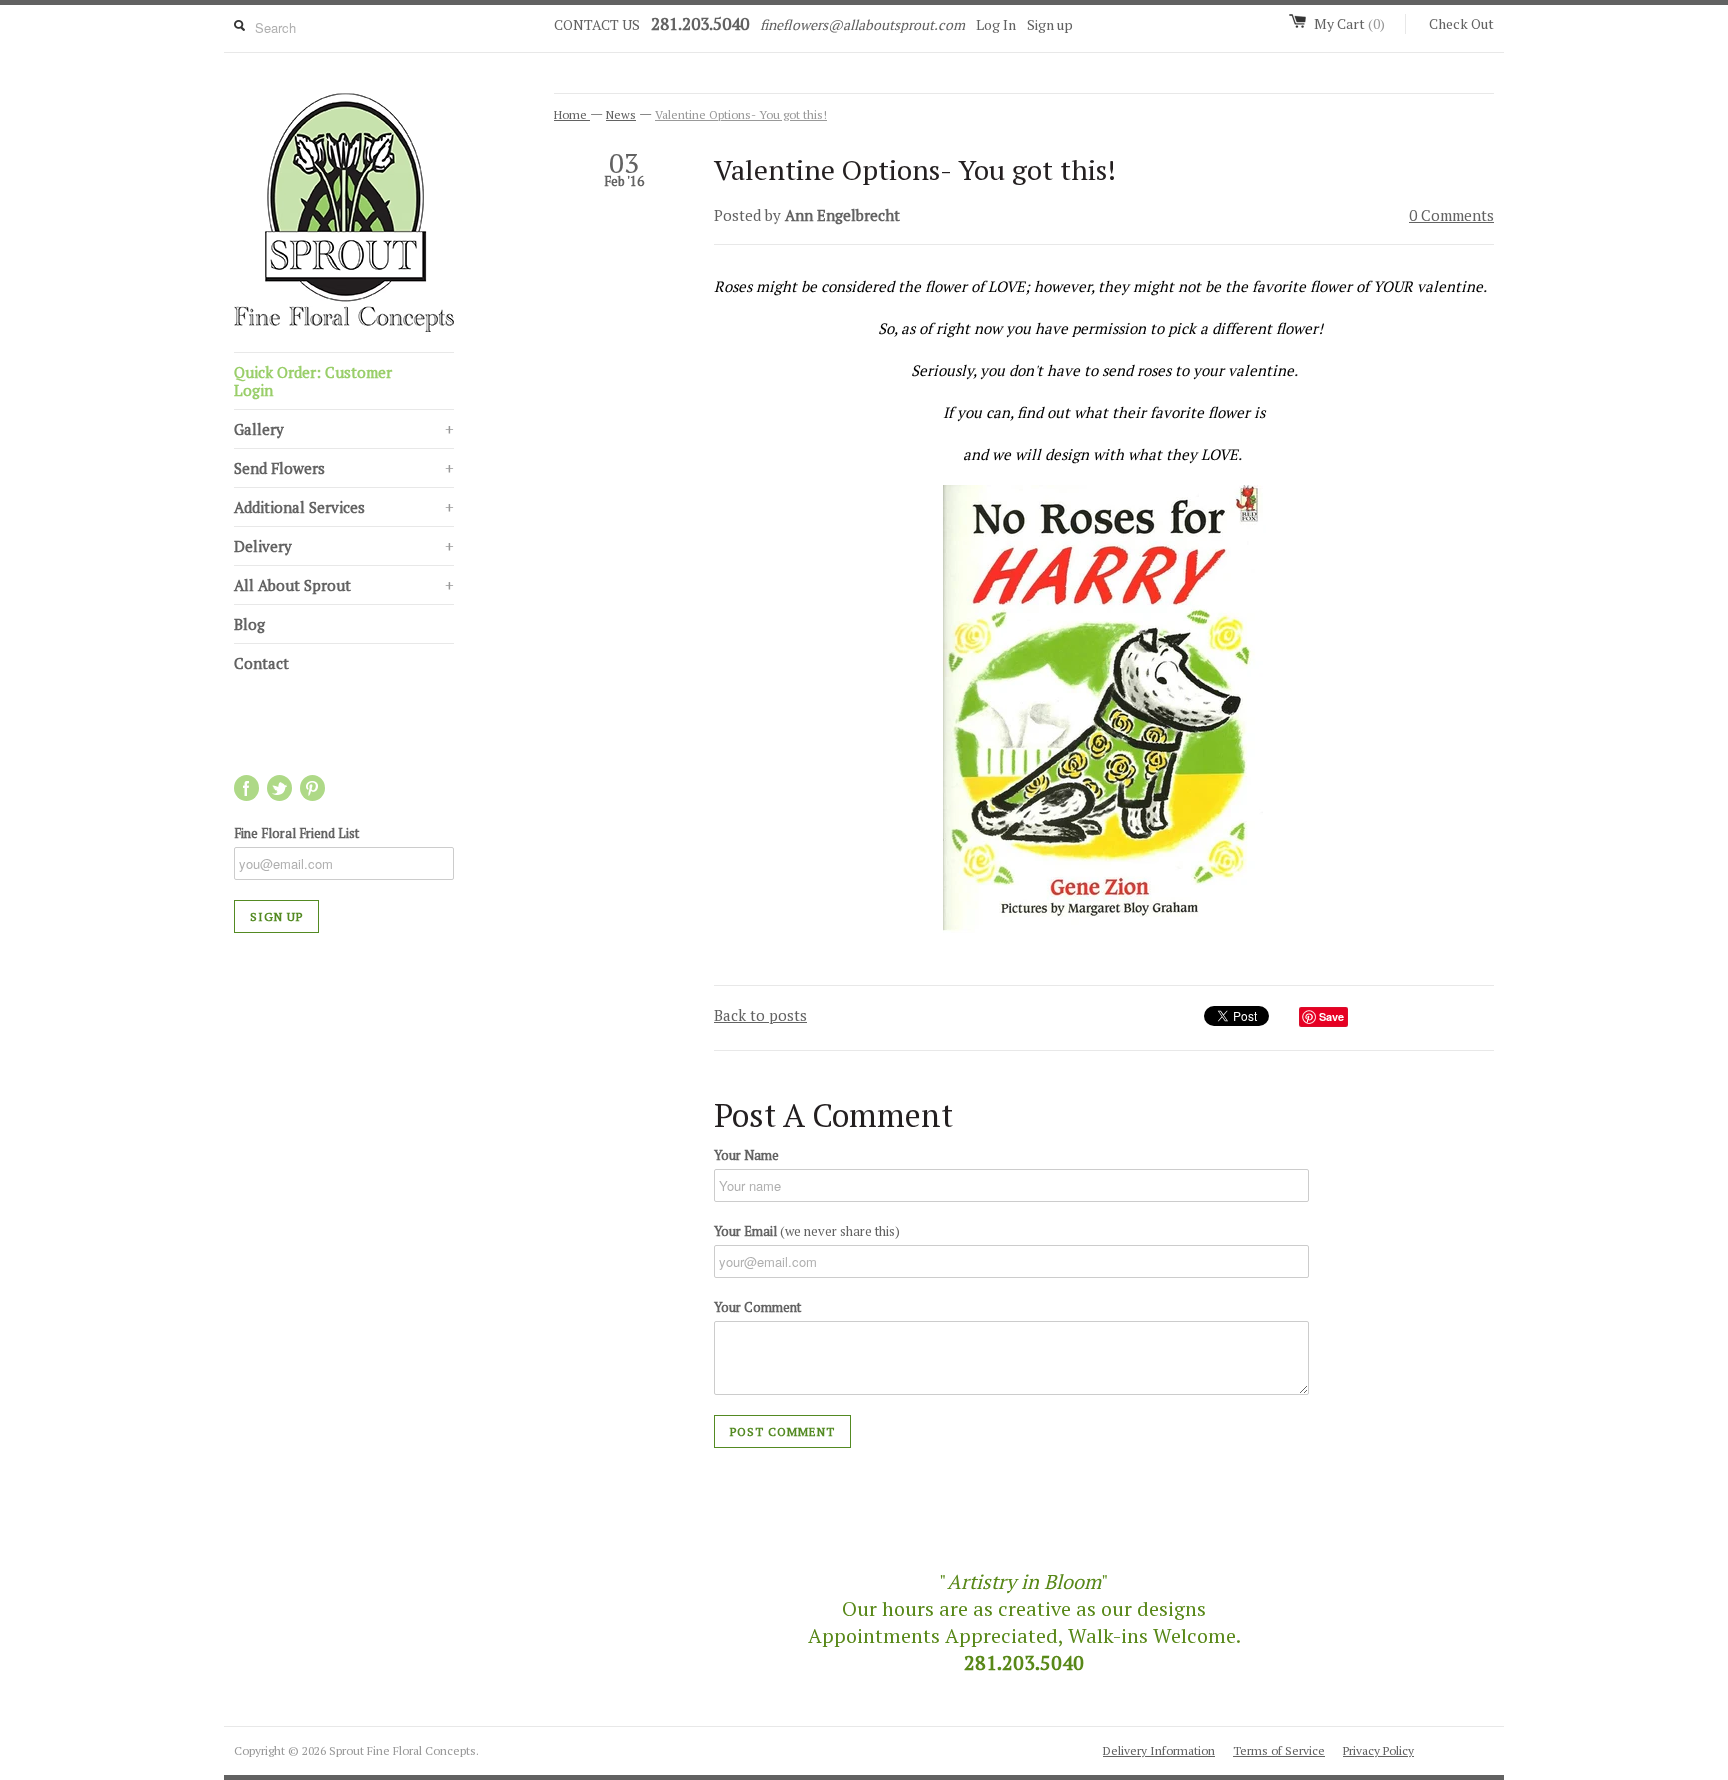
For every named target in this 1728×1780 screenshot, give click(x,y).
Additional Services (344, 507)
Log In (996, 24)
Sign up (1050, 24)
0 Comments (1451, 215)
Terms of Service (1279, 1750)
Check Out (1461, 23)
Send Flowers (344, 468)
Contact (261, 663)
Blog (249, 624)
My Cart (1349, 23)
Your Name (746, 1155)
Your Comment (757, 1307)
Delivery (344, 546)
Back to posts (760, 1015)
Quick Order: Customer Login (313, 381)
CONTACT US (597, 24)
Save (1331, 1016)
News (621, 114)
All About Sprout (344, 585)
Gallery (344, 429)
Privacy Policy (1378, 1750)
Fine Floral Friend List (296, 833)
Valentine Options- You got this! (741, 114)
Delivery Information (1159, 1750)
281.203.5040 (700, 23)
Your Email (807, 1231)
